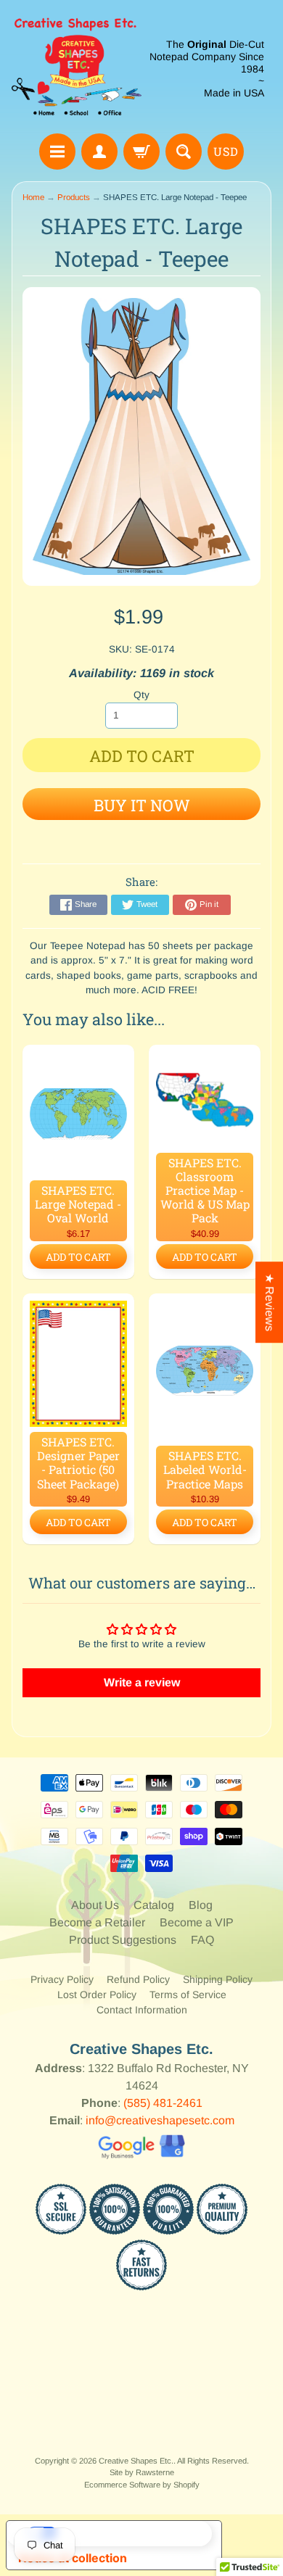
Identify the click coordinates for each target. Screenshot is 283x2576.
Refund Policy (138, 1979)
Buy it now (142, 805)
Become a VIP (197, 1922)
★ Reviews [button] (270, 1302)
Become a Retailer (97, 1922)
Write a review (142, 1682)
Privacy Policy (62, 1979)
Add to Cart (78, 1257)
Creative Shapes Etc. (136, 2461)
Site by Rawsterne (142, 2472)
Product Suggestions (123, 1940)
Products (74, 197)
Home (33, 197)
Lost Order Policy (97, 1995)
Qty (141, 695)
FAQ (202, 1940)
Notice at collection (73, 2558)
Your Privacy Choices (128, 2533)
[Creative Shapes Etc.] (77, 69)
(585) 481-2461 (163, 2103)
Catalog (154, 1905)
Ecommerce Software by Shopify (142, 2485)
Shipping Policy (218, 1979)
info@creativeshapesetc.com (160, 2120)
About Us (95, 1905)
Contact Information (142, 2010)
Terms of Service (188, 1995)
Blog (201, 1905)
